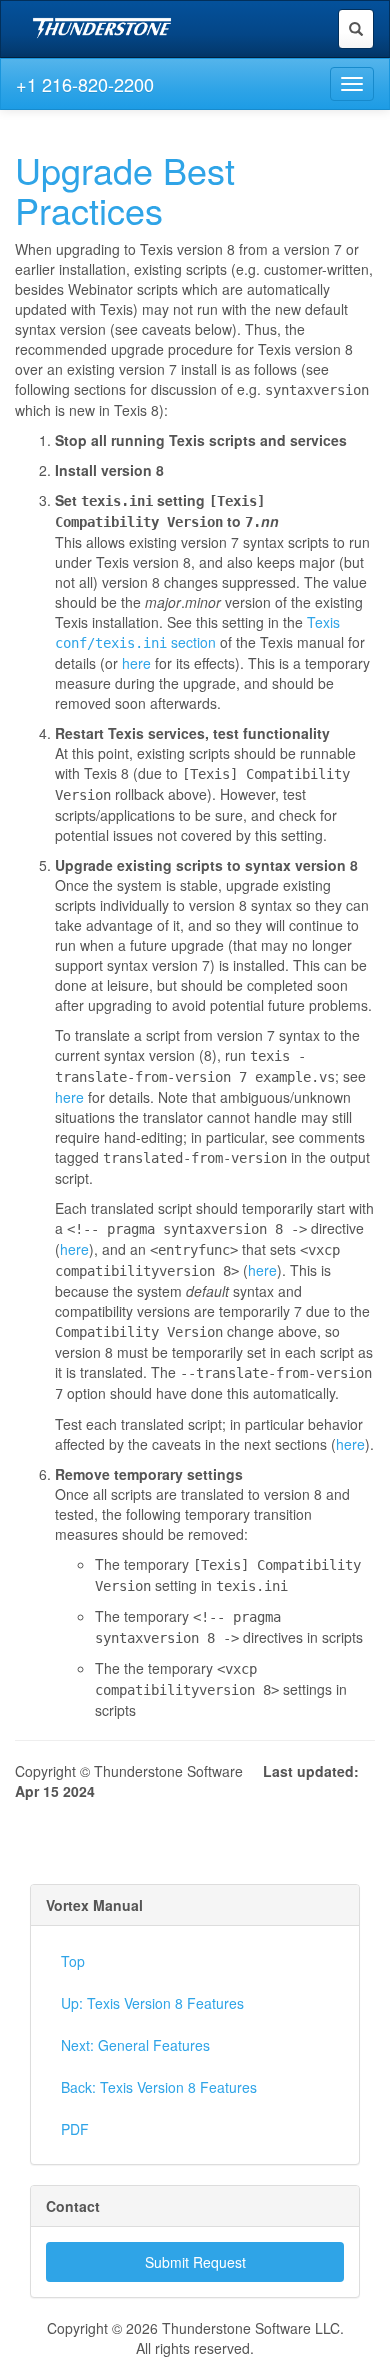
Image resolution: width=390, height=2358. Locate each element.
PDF (75, 2129)
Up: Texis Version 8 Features (152, 2003)
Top (73, 1961)
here (136, 663)
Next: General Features (135, 2045)
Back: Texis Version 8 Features (159, 2087)
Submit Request (195, 2262)
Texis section (197, 632)
